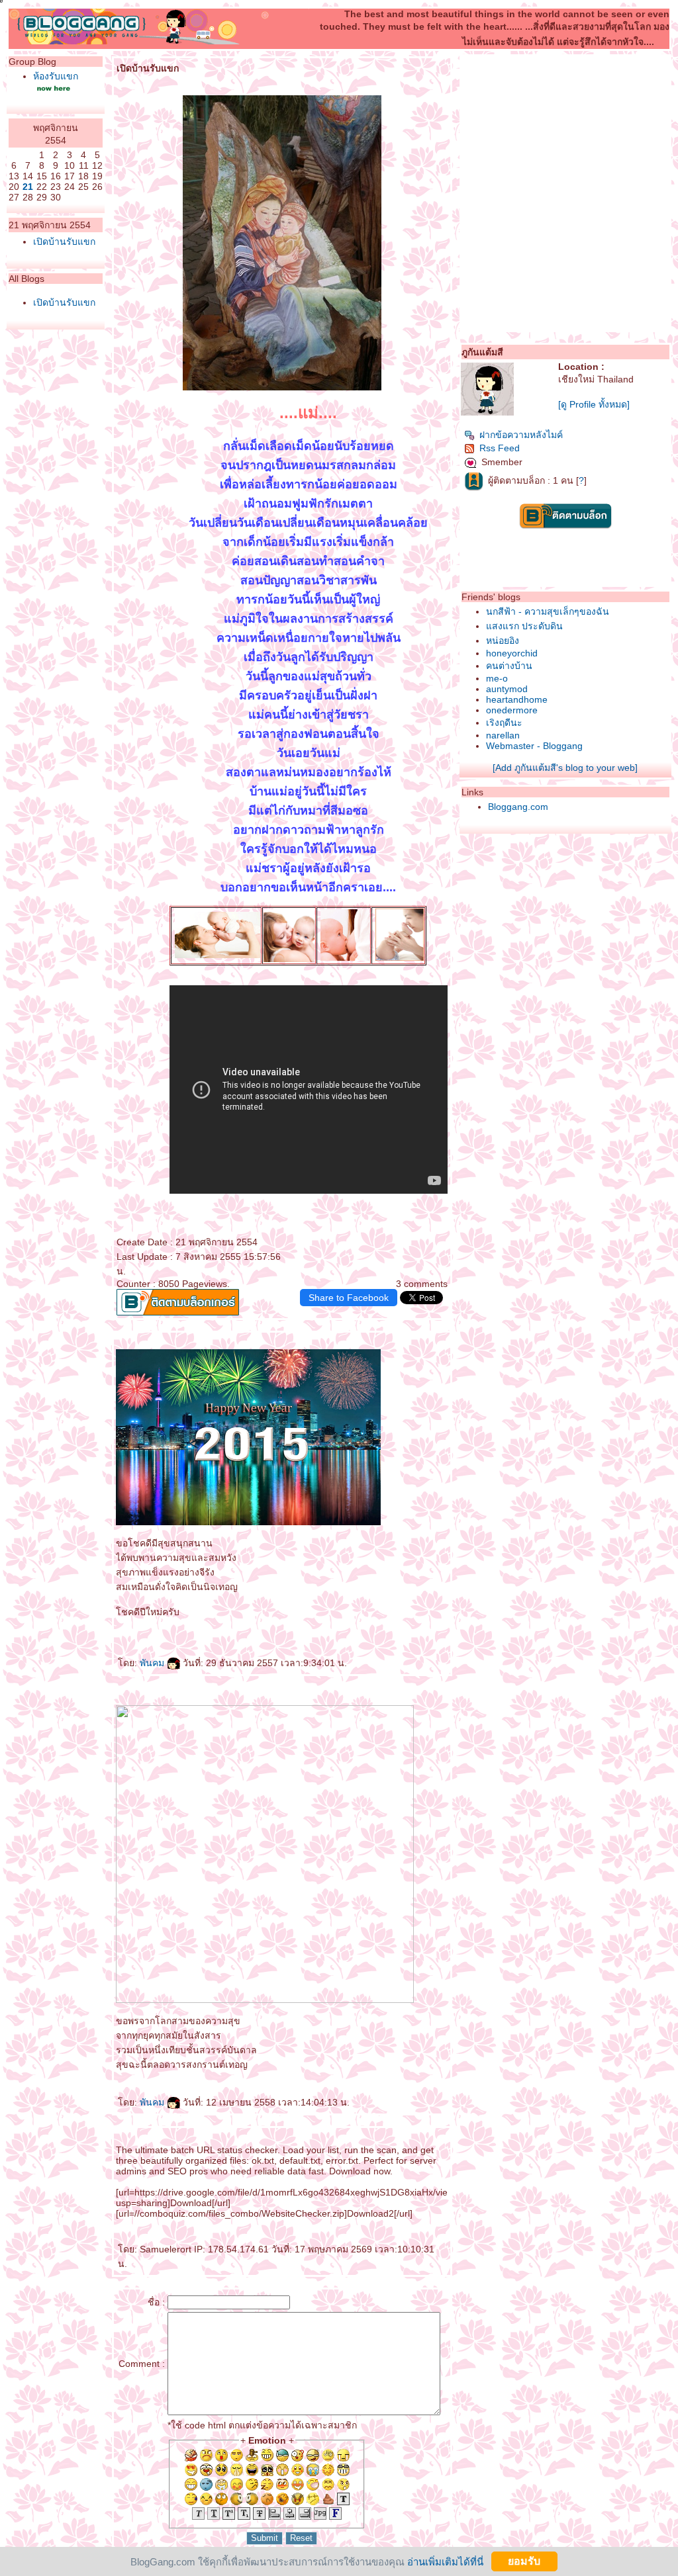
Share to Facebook (349, 1298)
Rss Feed (500, 448)
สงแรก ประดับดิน (524, 626)
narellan (503, 735)
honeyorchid (512, 653)
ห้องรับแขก (56, 76)
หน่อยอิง (503, 641)
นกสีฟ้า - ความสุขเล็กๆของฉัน (548, 611)
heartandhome (517, 699)
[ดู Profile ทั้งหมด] (594, 404)
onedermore (512, 710)
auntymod (507, 689)
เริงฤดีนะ (504, 723)
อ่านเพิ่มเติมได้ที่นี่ (445, 2561)
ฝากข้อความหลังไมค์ (521, 435)
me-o (497, 678)
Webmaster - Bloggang (534, 746)
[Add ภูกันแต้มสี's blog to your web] (565, 768)
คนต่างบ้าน (509, 666)
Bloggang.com (518, 807)
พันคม (153, 1663)
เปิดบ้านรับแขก (64, 242)
